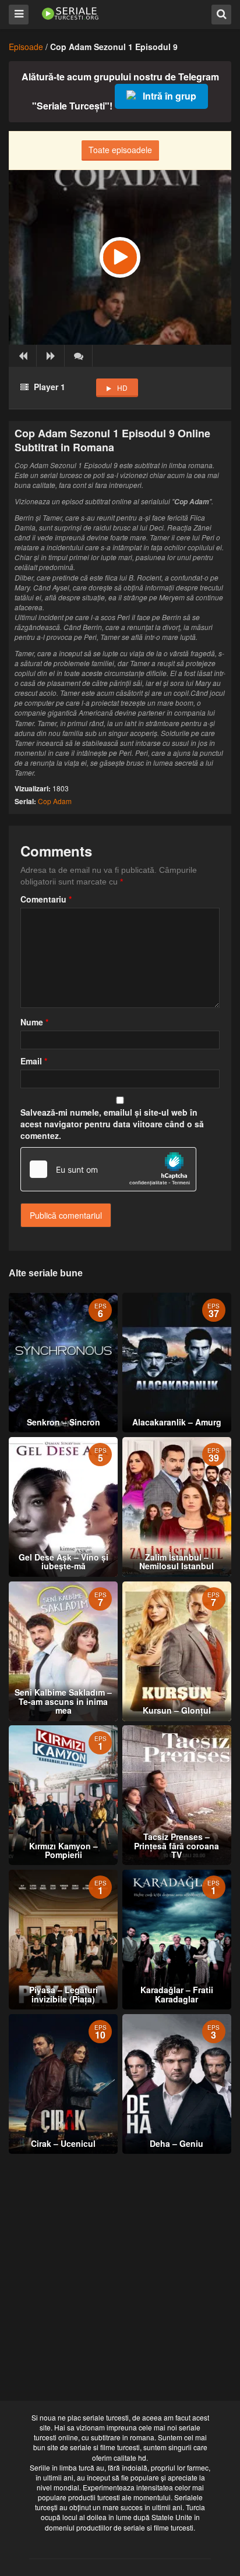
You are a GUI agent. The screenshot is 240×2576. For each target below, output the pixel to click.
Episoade (26, 47)
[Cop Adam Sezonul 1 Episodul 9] (120, 257)
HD (122, 388)
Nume (34, 1022)
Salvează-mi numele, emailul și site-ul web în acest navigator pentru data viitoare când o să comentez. (112, 1124)
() (79, 356)
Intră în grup (170, 96)
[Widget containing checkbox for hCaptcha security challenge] (108, 1169)
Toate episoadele (120, 150)
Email (34, 1061)
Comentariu (46, 899)
